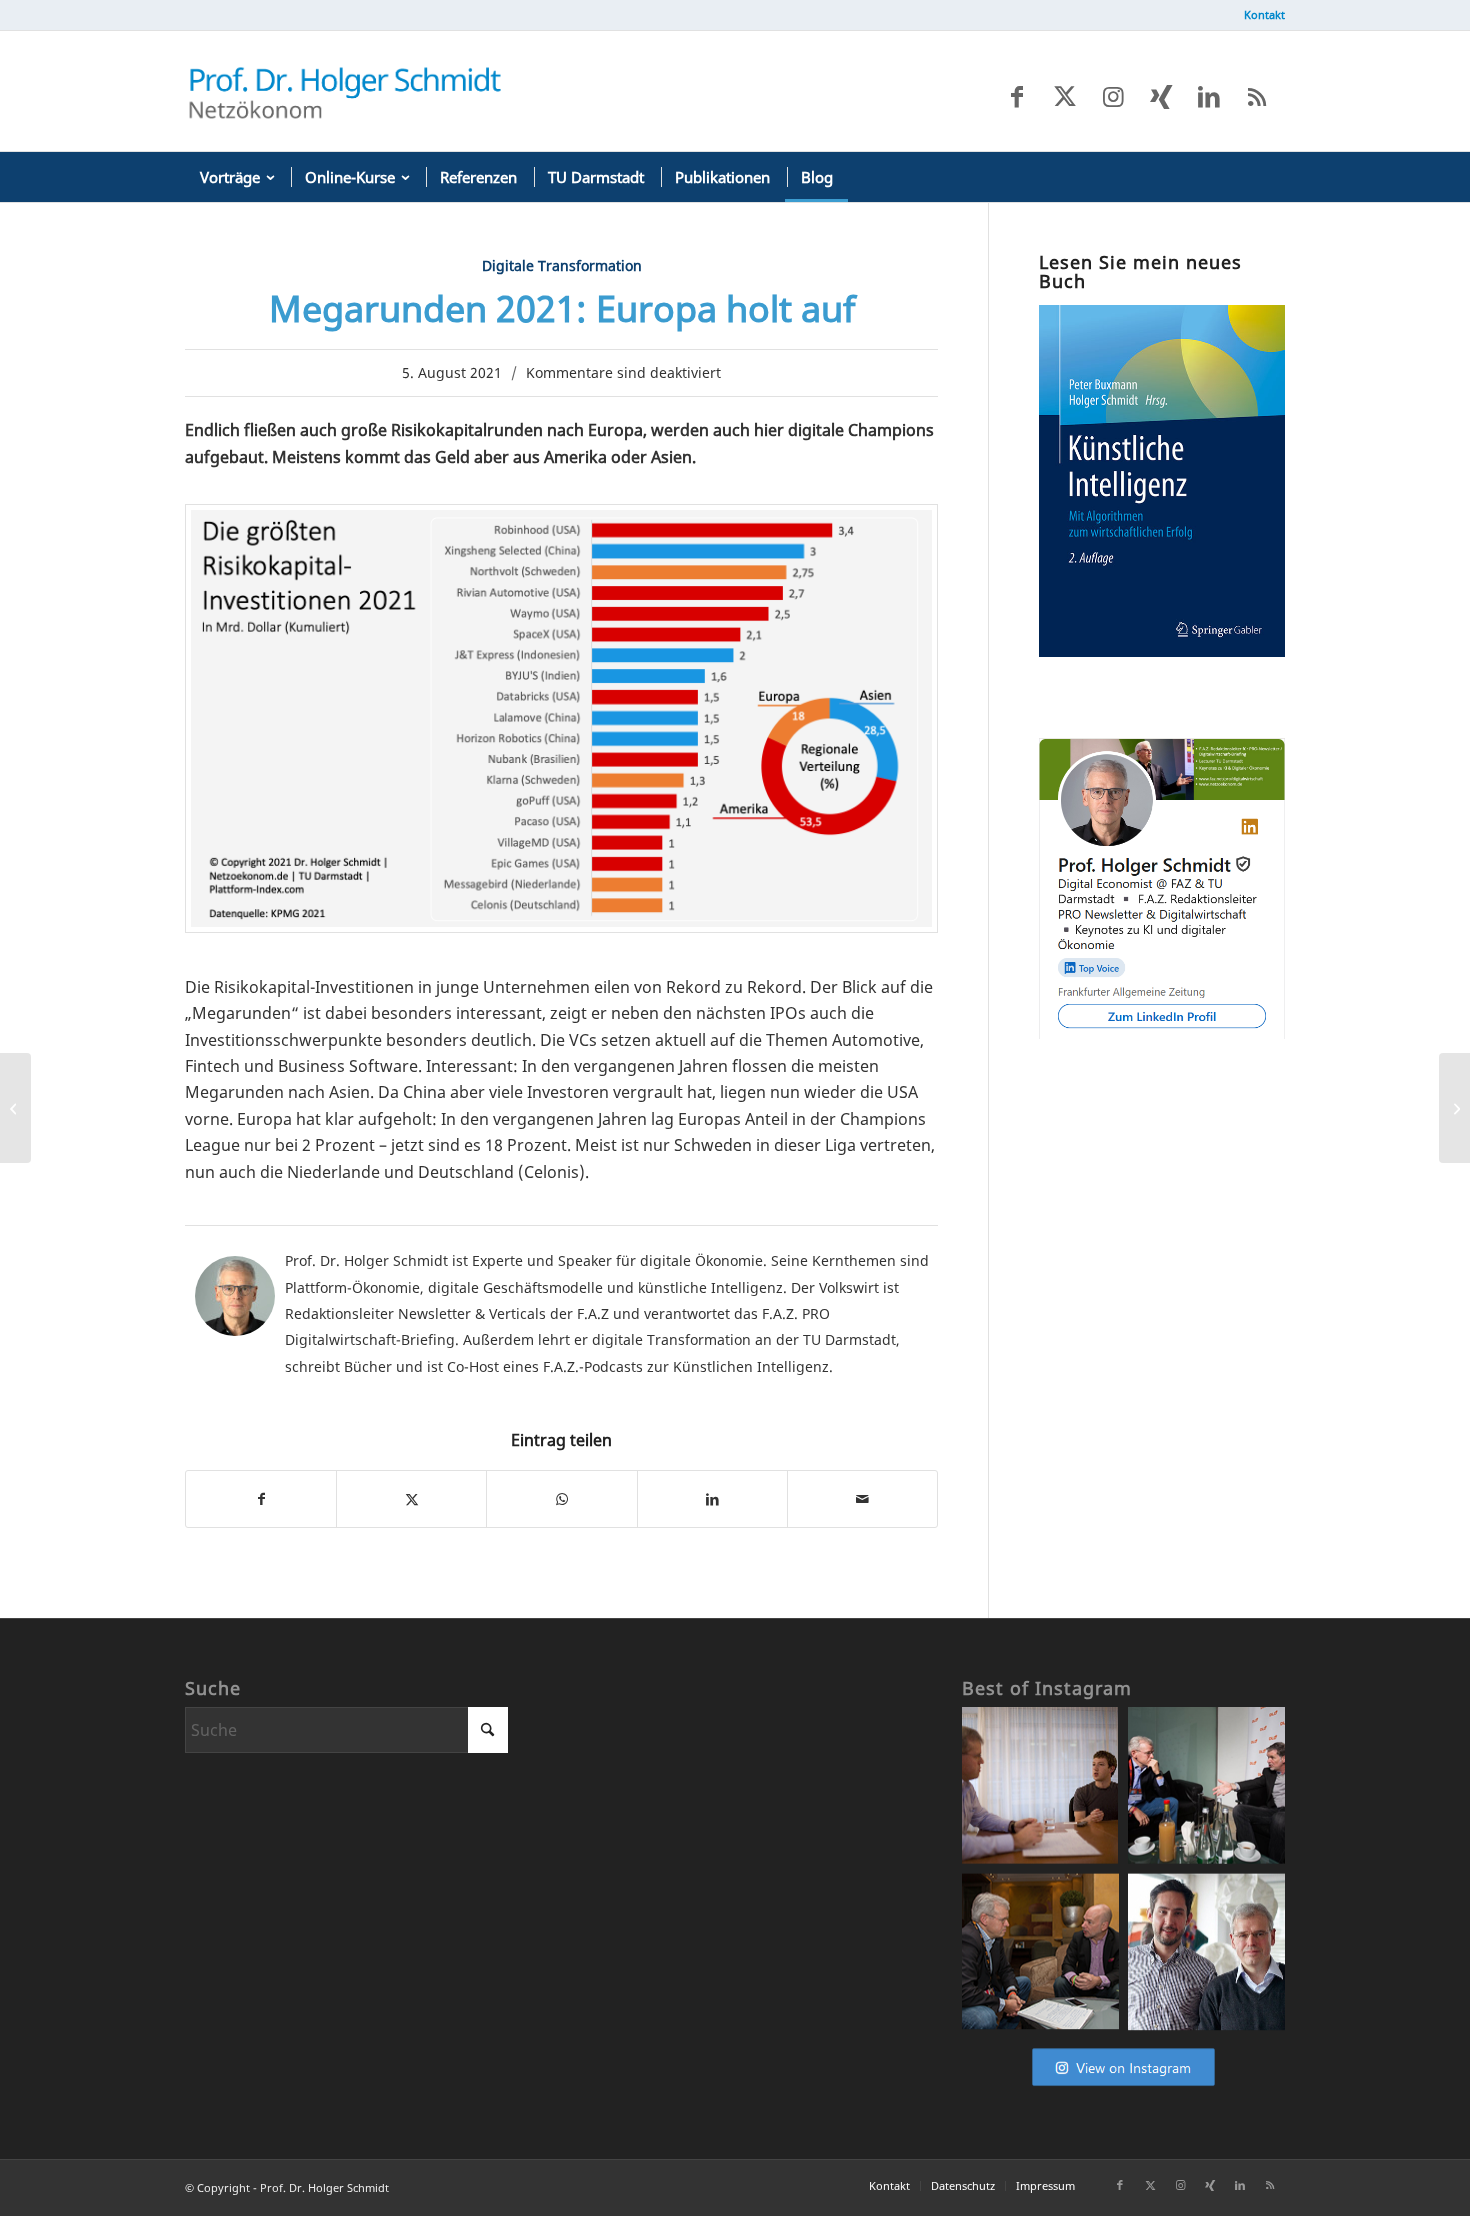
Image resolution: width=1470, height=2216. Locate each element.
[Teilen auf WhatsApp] (561, 1499)
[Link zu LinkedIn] (1209, 96)
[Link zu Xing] (1161, 96)
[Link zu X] (1065, 96)
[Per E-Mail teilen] (862, 1499)
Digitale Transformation (562, 265)
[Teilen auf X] (411, 1499)
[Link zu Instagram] (1113, 96)
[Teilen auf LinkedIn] (712, 1499)
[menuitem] (1259, 15)
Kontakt (1264, 14)
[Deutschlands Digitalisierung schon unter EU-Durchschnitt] (15, 1108)
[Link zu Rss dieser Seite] (1257, 96)
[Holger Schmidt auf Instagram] (1123, 2086)
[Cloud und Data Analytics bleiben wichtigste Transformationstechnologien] (1454, 1108)
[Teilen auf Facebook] (261, 1499)
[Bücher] (1162, 651)
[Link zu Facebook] (1017, 96)
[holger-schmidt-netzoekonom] (345, 91)
